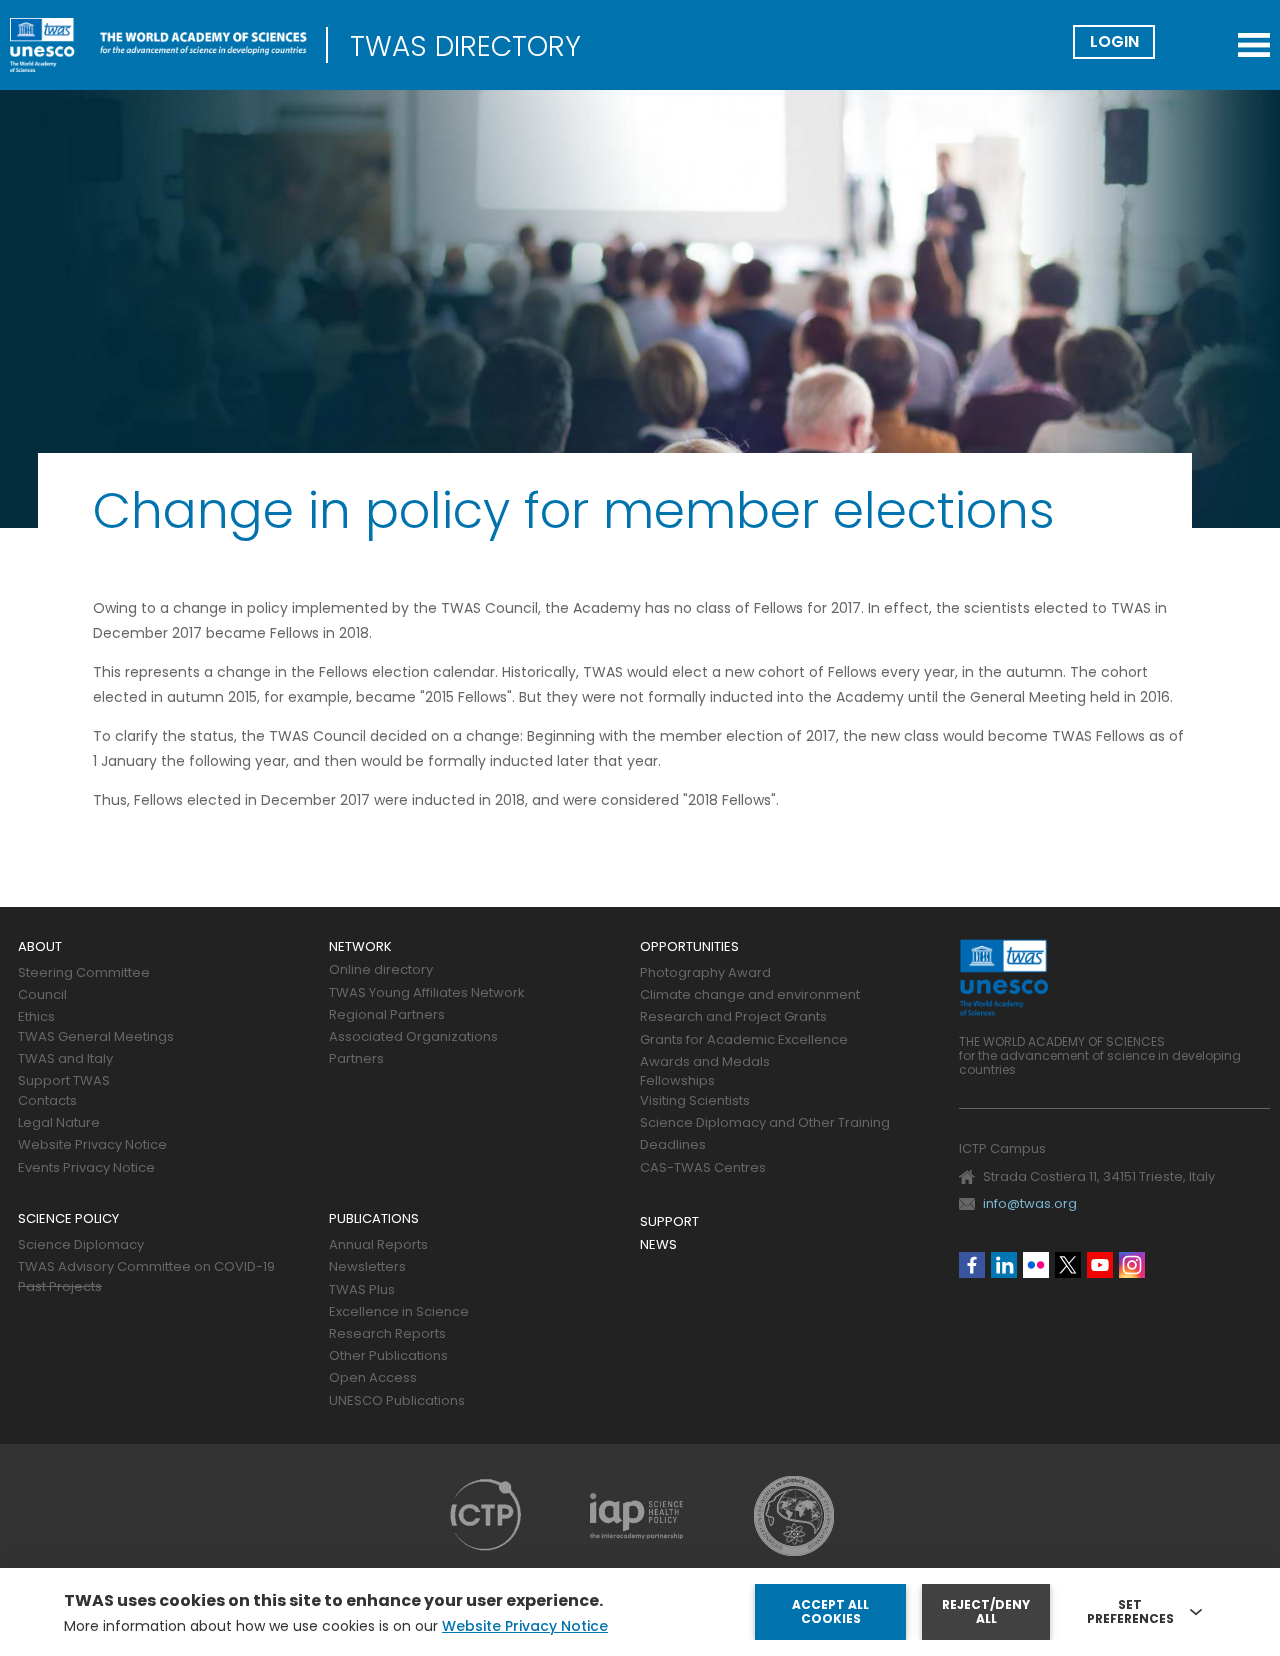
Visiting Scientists (695, 1101)
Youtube (1100, 1265)
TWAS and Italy (65, 1059)
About (40, 947)
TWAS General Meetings (96, 1037)
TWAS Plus (362, 1290)
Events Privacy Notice (86, 1168)
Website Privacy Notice (92, 1145)
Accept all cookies (830, 1611)
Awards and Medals (705, 1062)
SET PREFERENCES (1130, 1612)
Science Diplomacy (81, 1245)
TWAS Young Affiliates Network (427, 993)
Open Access (373, 1378)
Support (669, 1222)
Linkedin (1004, 1265)
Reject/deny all (986, 1611)
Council (42, 995)
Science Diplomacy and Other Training (765, 1123)
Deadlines (673, 1145)
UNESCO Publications (397, 1401)
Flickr (1036, 1265)
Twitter (1068, 1265)
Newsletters (367, 1267)
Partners (356, 1059)
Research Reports (387, 1334)
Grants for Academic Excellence (744, 1040)
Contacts (47, 1101)
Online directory (381, 970)
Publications (374, 1219)
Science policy (68, 1219)
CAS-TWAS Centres (703, 1168)
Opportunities (689, 947)
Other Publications (388, 1356)
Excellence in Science (399, 1312)
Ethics (36, 1017)
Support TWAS (64, 1081)
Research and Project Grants (733, 1017)
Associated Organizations (413, 1037)
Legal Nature (59, 1123)
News (658, 1245)
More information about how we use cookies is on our (336, 1626)
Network (360, 947)
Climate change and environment (750, 995)
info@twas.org (1030, 1203)
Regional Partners (387, 1015)
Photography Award (705, 973)
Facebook (972, 1265)
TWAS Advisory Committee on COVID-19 (146, 1267)
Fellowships (677, 1081)
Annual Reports (378, 1245)
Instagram (1132, 1265)
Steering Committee (84, 973)
